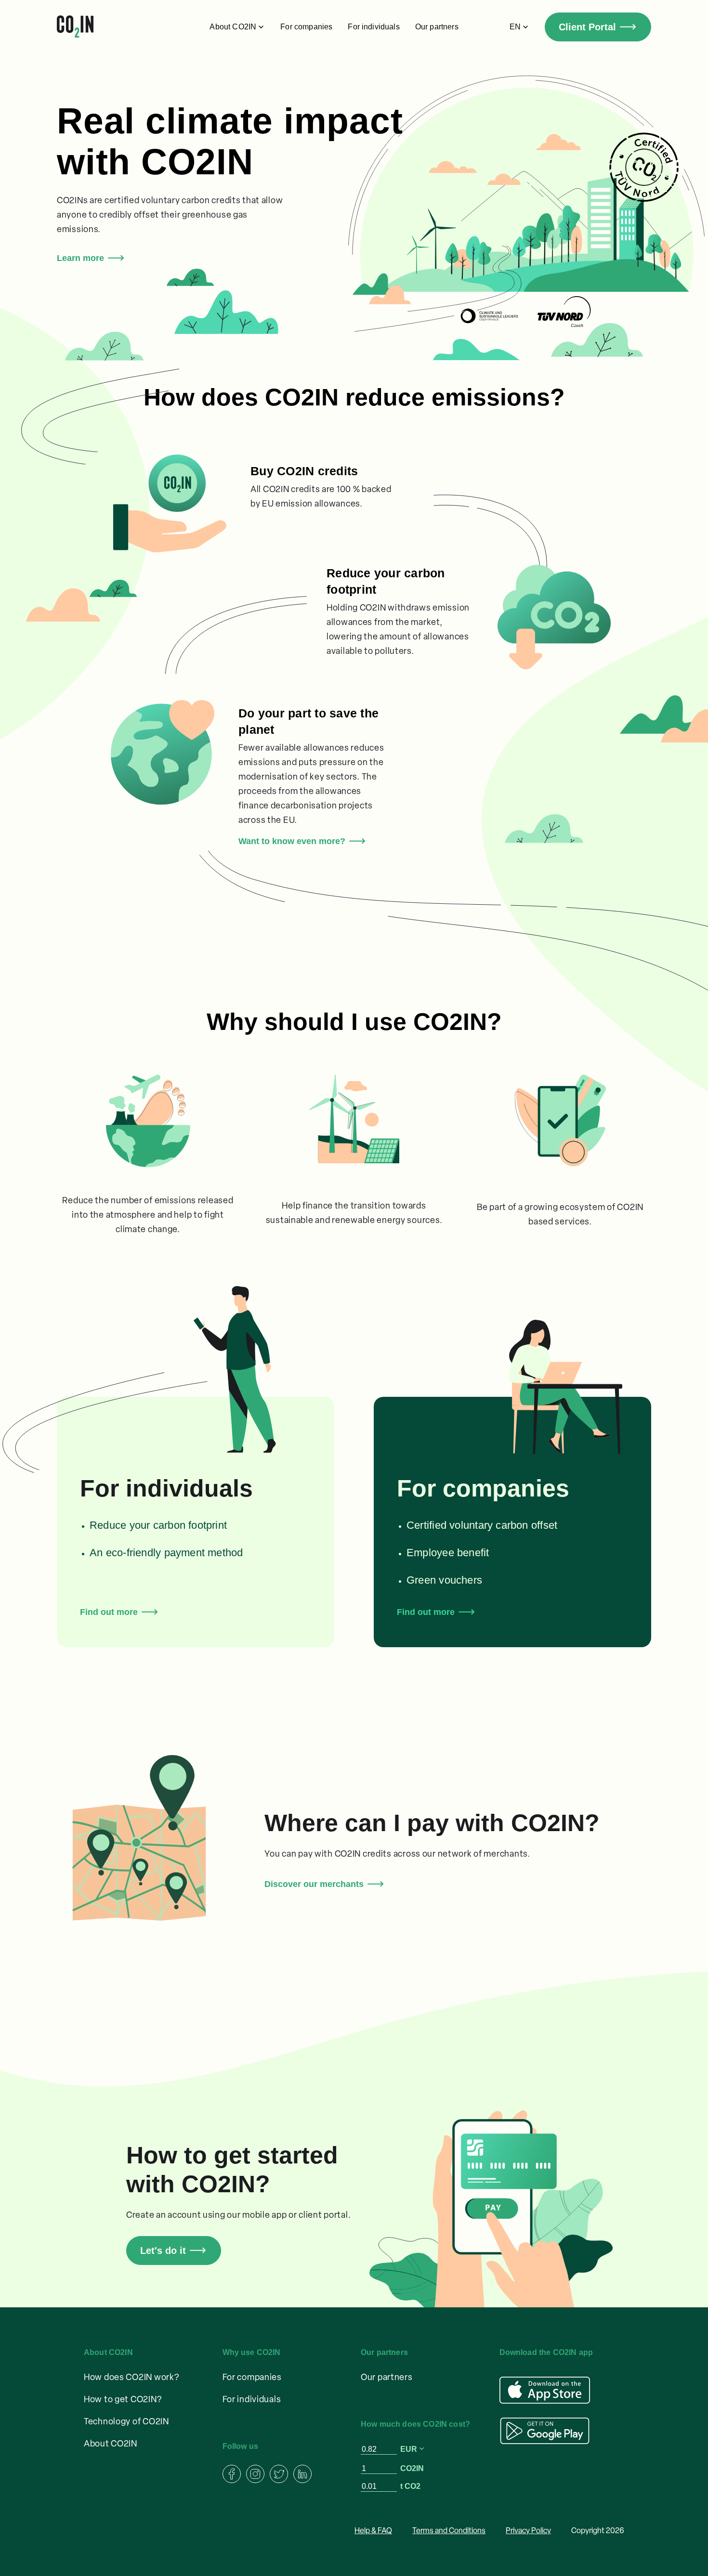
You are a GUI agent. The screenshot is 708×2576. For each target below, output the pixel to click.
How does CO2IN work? (131, 2378)
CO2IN (412, 2468)
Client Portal (587, 27)
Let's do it (163, 2251)
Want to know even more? (292, 841)
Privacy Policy (528, 2531)
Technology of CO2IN (126, 2422)
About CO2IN (111, 2445)
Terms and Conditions (449, 2531)
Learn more (80, 258)
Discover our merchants (314, 1884)
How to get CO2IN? (123, 2400)
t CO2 (410, 2486)
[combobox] (413, 2449)
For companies (306, 27)
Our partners (437, 27)
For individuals (374, 27)
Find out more (109, 1612)
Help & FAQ (373, 2531)
